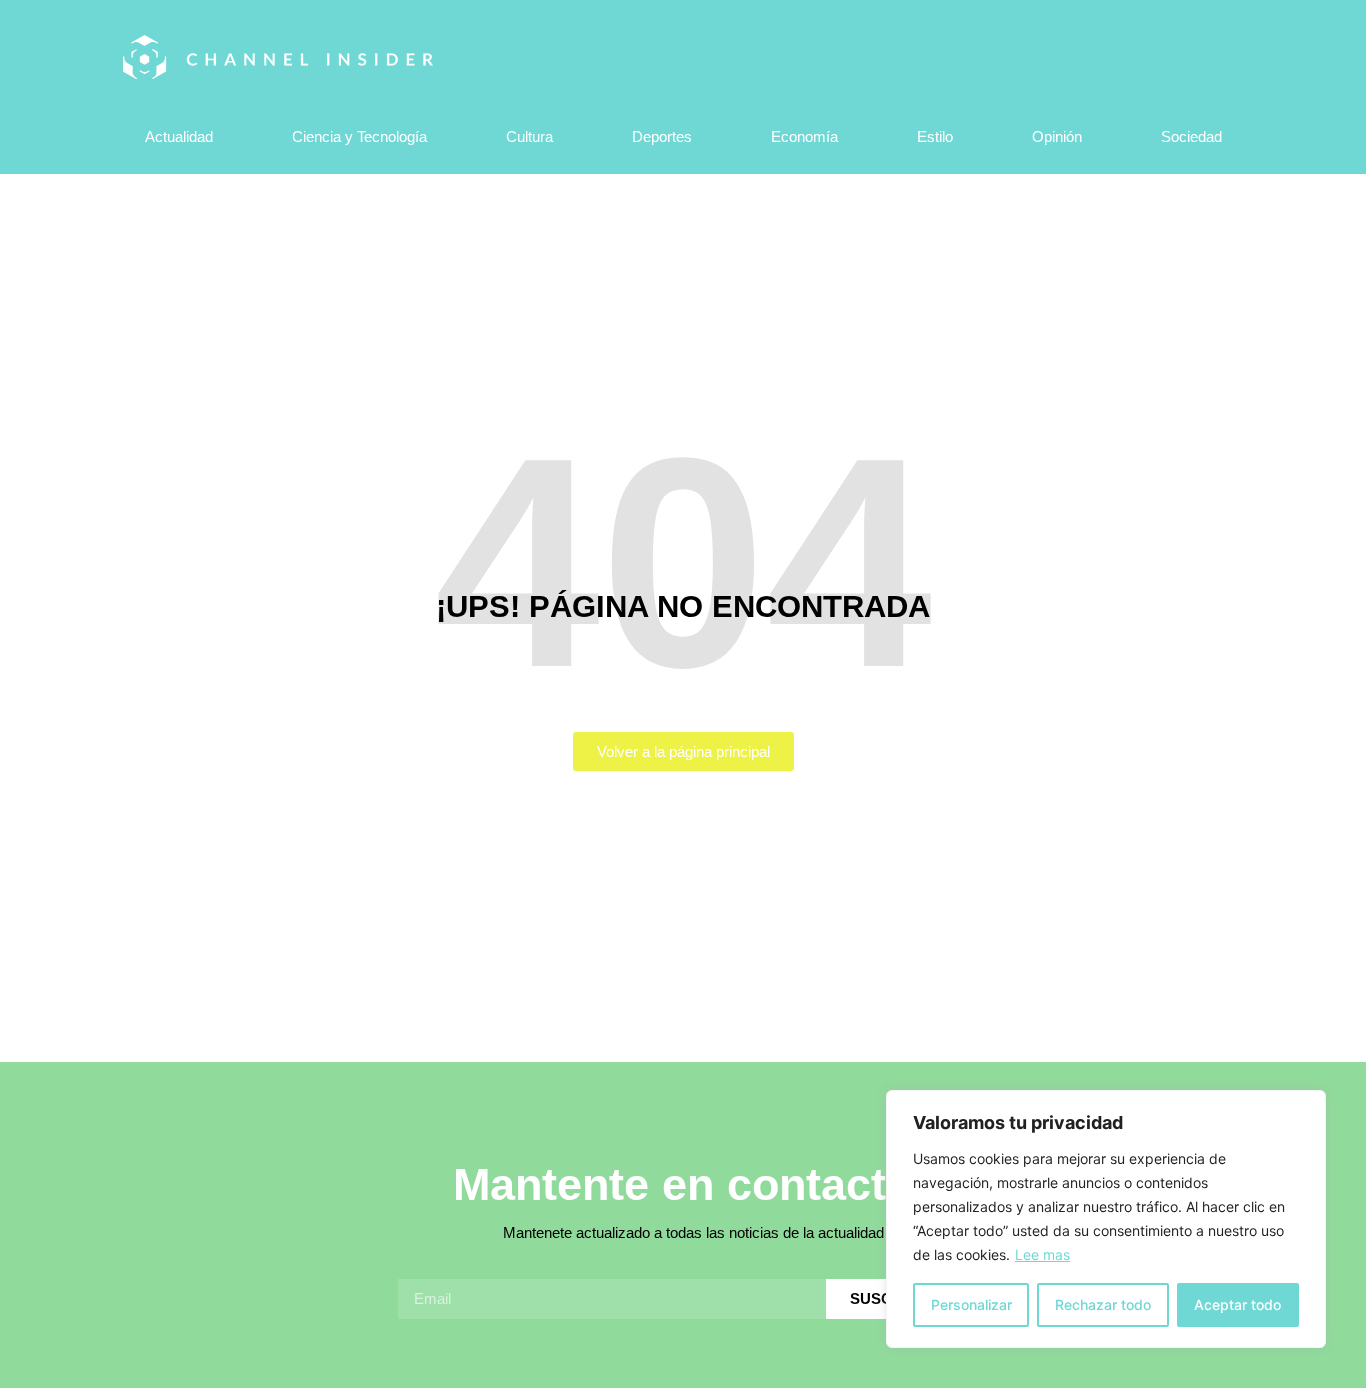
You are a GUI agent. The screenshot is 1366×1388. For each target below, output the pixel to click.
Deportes (662, 136)
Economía (804, 136)
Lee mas (1042, 1254)
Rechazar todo (1103, 1304)
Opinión (1057, 136)
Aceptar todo (1237, 1304)
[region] (1106, 1219)
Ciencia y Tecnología (359, 136)
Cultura (529, 136)
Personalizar (971, 1304)
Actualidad (179, 136)
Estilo (935, 136)
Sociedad (1191, 136)
